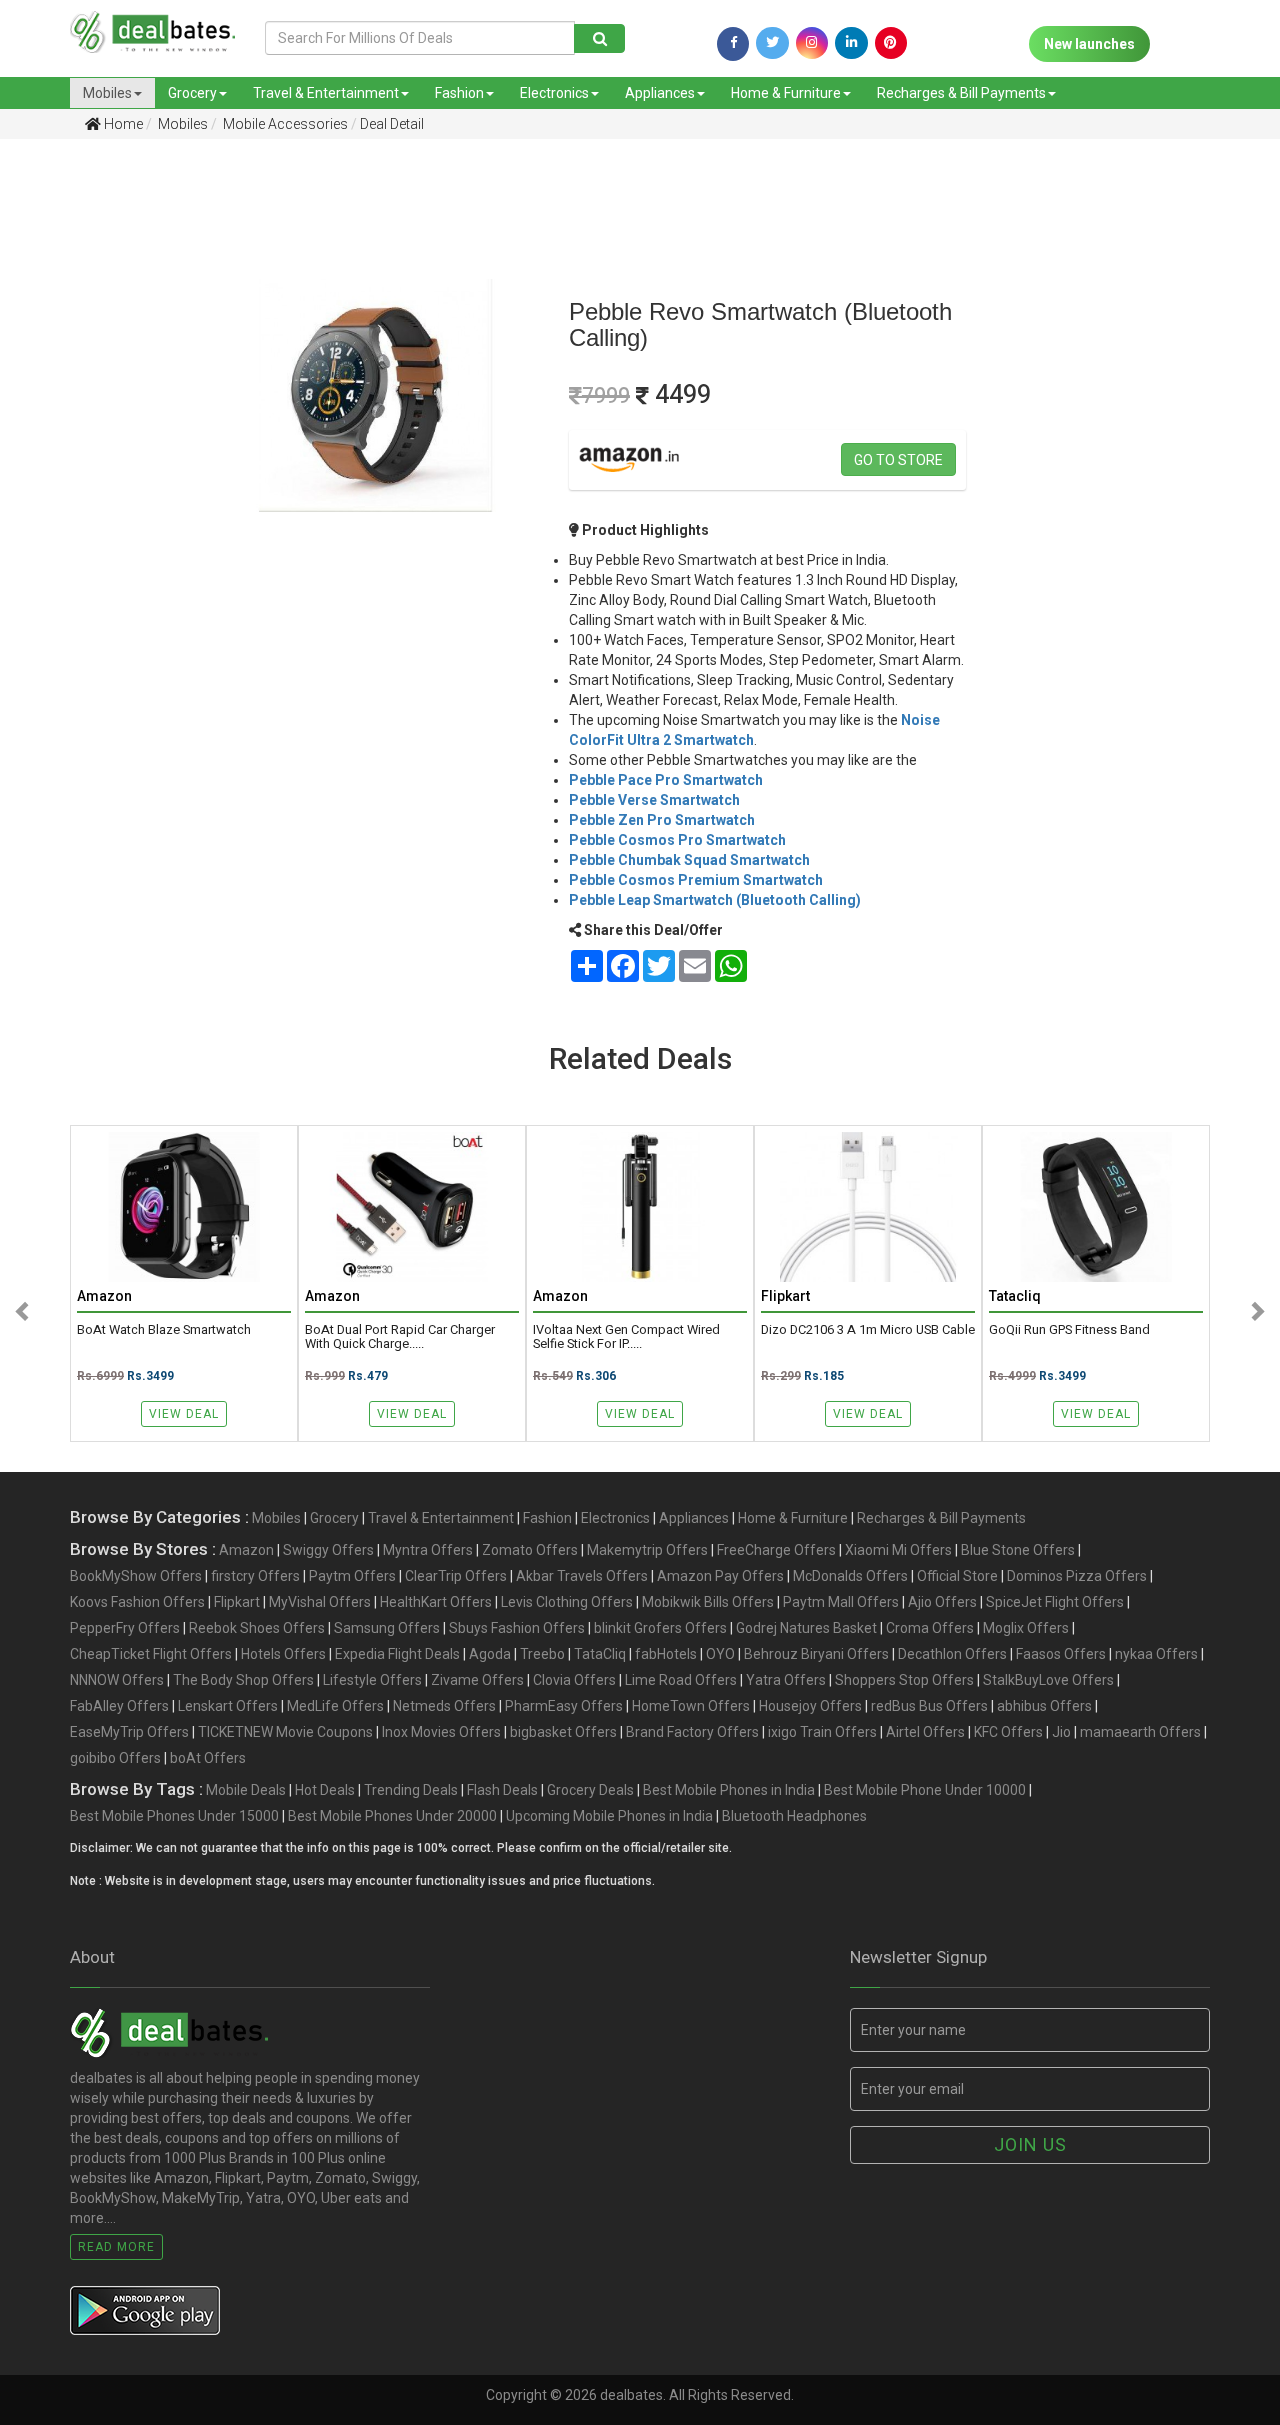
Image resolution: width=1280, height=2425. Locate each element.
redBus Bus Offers (929, 1706)
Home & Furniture (786, 93)
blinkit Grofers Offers (660, 1628)
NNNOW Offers (117, 1680)
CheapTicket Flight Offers (151, 1654)
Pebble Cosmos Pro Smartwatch (677, 840)
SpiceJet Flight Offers (1055, 1602)
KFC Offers (1008, 1732)
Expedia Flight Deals (397, 1654)
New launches (1089, 44)
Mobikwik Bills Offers (708, 1602)
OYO (720, 1654)
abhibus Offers (1044, 1706)
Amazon (246, 1550)
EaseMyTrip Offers (129, 1732)
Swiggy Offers (328, 1550)
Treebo (542, 1654)
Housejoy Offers (810, 1706)
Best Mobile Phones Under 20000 (392, 1816)
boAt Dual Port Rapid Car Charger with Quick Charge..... (400, 1337)
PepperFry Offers (125, 1628)
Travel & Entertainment (326, 93)
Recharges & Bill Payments (961, 93)
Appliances (660, 93)
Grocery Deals (590, 1790)
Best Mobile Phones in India (729, 1790)
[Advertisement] (91, 469)
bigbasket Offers (563, 1732)
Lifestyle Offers (372, 1680)
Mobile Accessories (284, 124)
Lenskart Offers (228, 1706)
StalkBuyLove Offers (1048, 1680)
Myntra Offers (428, 1550)
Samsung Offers (387, 1628)
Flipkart (237, 1602)
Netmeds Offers (444, 1706)
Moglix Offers (1026, 1628)
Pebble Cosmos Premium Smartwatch (696, 880)
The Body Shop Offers (243, 1680)
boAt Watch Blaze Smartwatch (164, 1330)
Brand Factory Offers (692, 1732)
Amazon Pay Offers (720, 1576)
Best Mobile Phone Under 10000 (925, 1790)
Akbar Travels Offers (582, 1576)
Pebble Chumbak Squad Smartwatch (689, 860)
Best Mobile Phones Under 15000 (174, 1816)
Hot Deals (325, 1790)
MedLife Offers (335, 1706)
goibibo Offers (115, 1758)
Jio (1061, 1732)
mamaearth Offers (1140, 1732)
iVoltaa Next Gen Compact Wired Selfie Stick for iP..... (626, 1337)
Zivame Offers (477, 1680)
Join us (1030, 2144)
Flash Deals (502, 1790)
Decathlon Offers (952, 1654)
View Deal (184, 1414)
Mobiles (107, 93)
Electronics (554, 93)
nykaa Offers (1156, 1654)
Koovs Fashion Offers (137, 1602)
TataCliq (600, 1654)
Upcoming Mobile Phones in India (609, 1816)
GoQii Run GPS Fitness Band (1069, 1330)
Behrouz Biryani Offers (816, 1654)
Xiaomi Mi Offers (898, 1550)
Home (122, 124)
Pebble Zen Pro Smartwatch (662, 820)
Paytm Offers (352, 1576)
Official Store (957, 1576)
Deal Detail (392, 124)
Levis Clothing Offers (567, 1602)
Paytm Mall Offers (841, 1602)
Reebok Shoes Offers (257, 1628)
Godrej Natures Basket (806, 1628)
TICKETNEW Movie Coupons (285, 1732)
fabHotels (666, 1654)
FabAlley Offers (119, 1706)
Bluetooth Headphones (794, 1816)
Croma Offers (930, 1628)
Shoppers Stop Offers (904, 1680)
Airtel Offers (925, 1732)
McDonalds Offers (850, 1576)
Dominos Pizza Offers (1077, 1576)
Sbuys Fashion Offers (517, 1628)
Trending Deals (411, 1790)
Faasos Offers (1061, 1654)
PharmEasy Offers (564, 1706)
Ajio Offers (942, 1602)
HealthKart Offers (436, 1602)
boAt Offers (208, 1758)
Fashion (459, 93)
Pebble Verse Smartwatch (654, 800)
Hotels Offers (283, 1654)
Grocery (192, 93)
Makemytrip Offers (647, 1550)
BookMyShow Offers (136, 1576)
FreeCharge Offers (776, 1550)
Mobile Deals (246, 1790)
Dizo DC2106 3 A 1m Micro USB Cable (868, 1330)
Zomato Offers (530, 1550)
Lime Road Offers (681, 1680)
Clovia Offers (574, 1680)
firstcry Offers (255, 1576)
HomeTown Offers (691, 1706)
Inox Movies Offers (441, 1732)
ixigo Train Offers (822, 1732)
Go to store (898, 460)
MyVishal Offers (320, 1602)
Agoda (490, 1654)
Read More (116, 2247)
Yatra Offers (786, 1680)
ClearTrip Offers (456, 1576)
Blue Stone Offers (1018, 1550)
